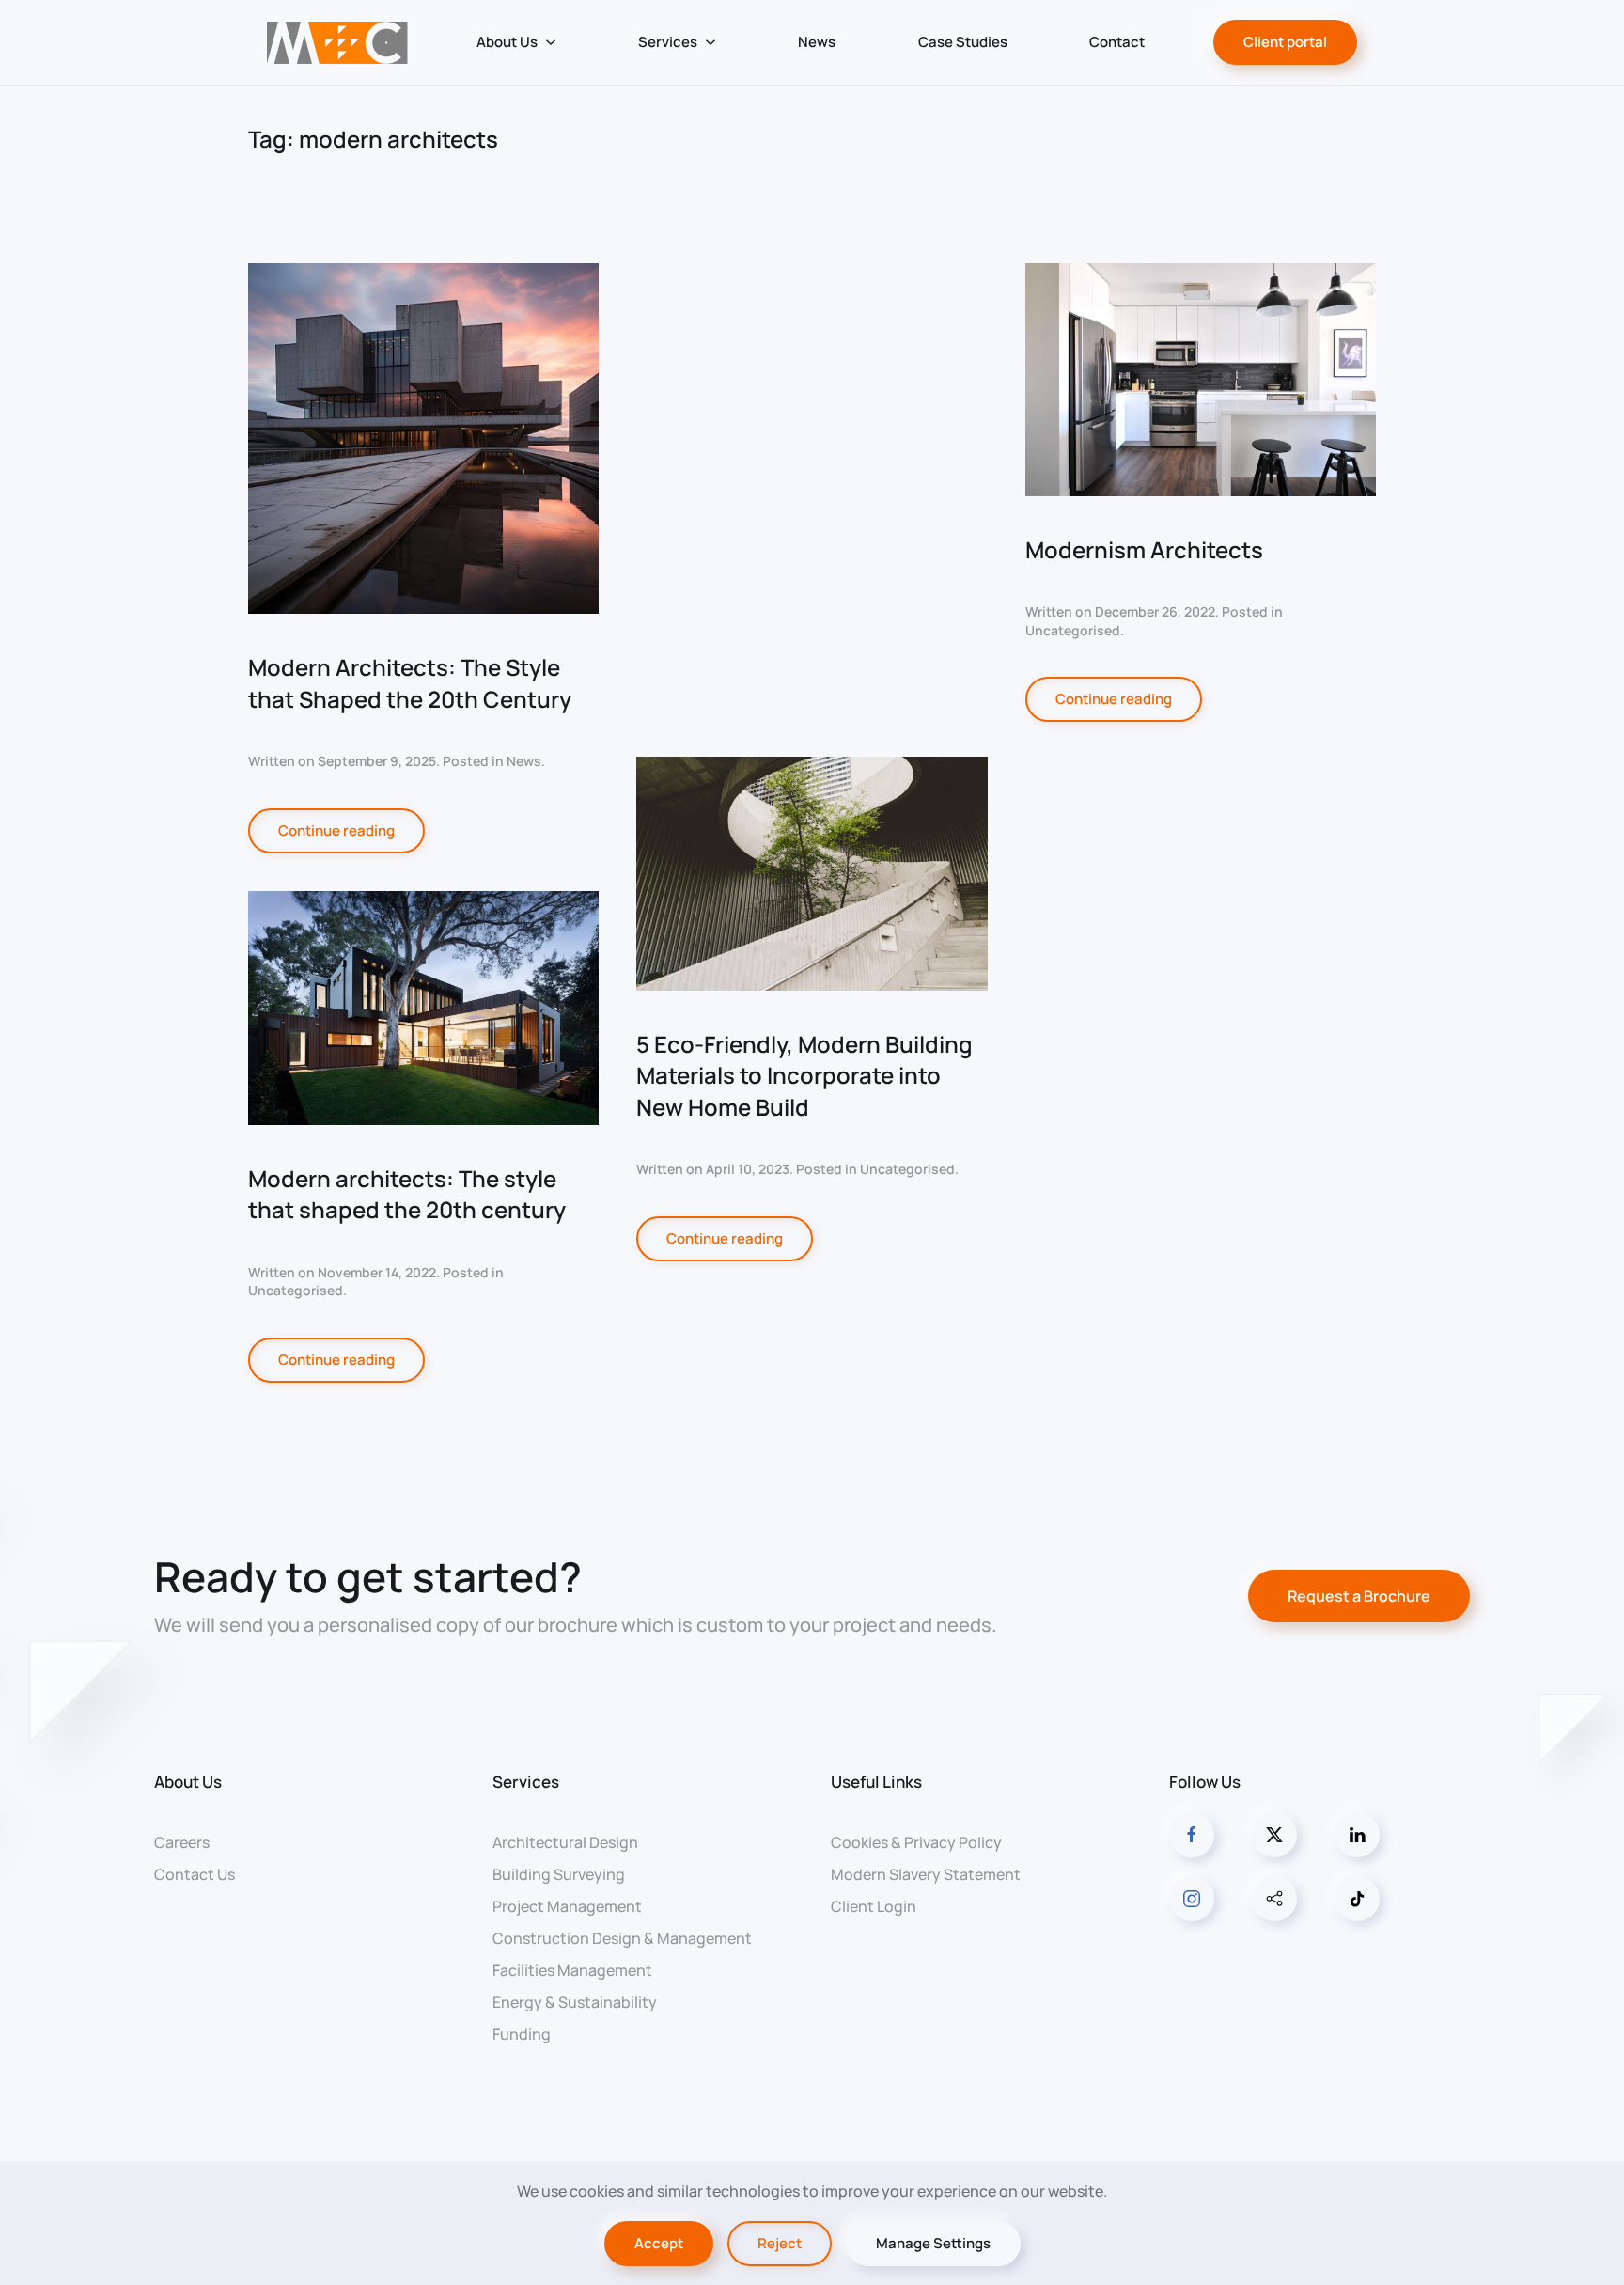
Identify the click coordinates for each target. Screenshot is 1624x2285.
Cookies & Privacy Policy (916, 1842)
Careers (182, 1842)
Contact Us (195, 1874)
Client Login (874, 1906)
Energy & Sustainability (575, 2002)
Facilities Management (572, 1970)
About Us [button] (507, 42)
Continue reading (336, 830)
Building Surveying (559, 1874)
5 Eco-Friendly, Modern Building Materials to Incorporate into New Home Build (804, 1075)
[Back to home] (337, 42)
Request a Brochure (1359, 1596)
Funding (522, 2034)
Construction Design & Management (622, 1938)
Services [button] (668, 42)
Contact (1117, 42)
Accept (659, 2243)
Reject (780, 2243)
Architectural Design (565, 1842)
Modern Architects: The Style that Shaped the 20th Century (410, 683)
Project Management (567, 1906)
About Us (188, 1782)
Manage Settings (933, 2243)
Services (526, 1782)
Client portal (1285, 42)
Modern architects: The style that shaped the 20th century (407, 1194)
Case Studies (963, 42)
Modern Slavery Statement (926, 1874)
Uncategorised (907, 1169)
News (817, 42)
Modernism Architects (1144, 549)
